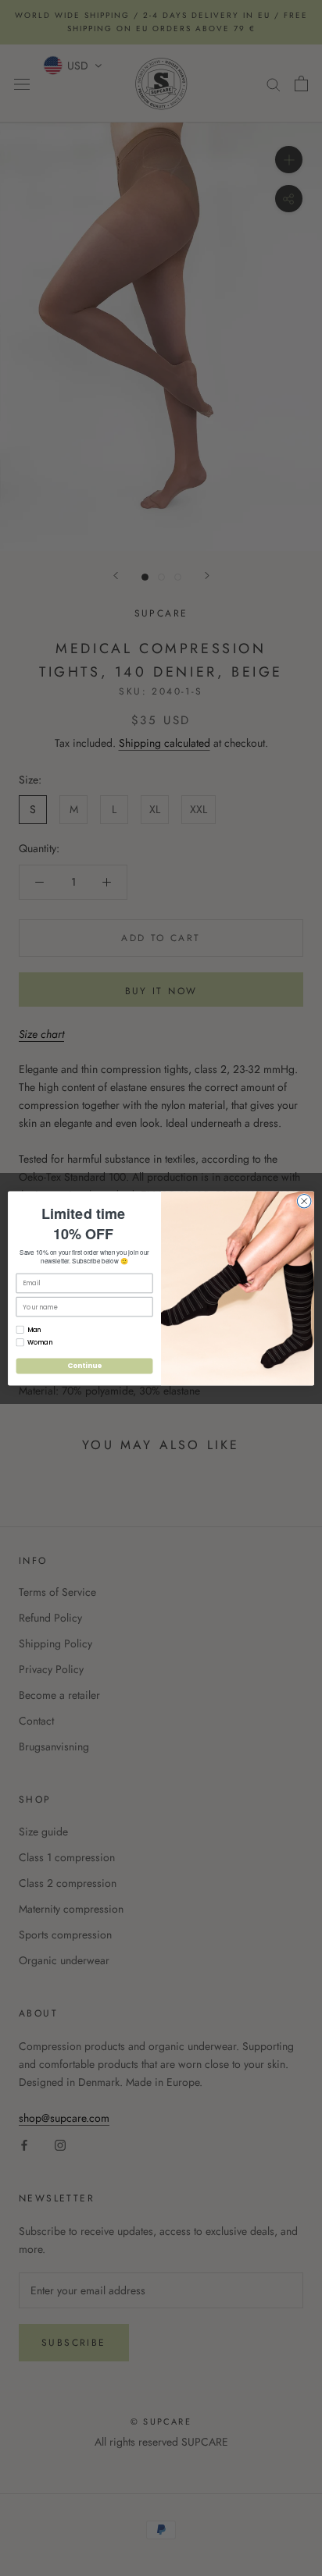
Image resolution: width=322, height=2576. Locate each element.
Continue (84, 1365)
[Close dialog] (304, 1201)
